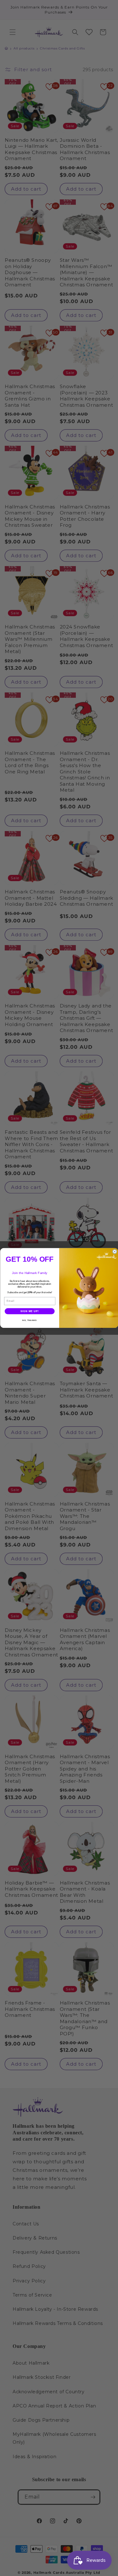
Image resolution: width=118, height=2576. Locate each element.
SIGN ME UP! (30, 1311)
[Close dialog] (115, 1252)
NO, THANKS (30, 1320)
